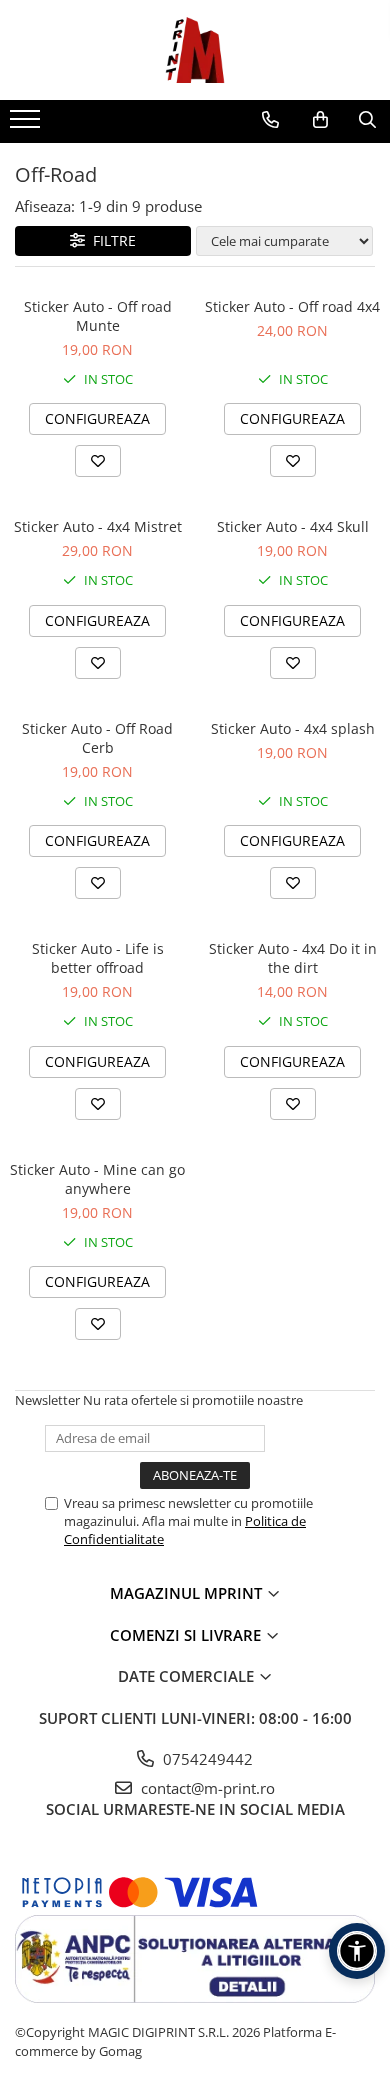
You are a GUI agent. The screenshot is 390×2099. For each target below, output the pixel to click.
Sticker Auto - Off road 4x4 (292, 306)
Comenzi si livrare (187, 1635)
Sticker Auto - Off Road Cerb (97, 738)
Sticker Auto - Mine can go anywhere (97, 1179)
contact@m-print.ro (206, 1788)
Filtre (110, 240)
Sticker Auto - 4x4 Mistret (98, 526)
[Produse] (27, 125)
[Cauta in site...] (367, 120)
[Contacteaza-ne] (270, 120)
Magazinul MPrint (188, 1593)
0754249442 (206, 1759)
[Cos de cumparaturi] (320, 120)
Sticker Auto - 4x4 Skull (293, 526)
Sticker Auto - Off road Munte (98, 316)
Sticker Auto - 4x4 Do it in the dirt (293, 958)
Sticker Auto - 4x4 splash (293, 728)
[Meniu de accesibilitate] (357, 1951)
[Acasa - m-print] (195, 50)
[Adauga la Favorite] (98, 461)
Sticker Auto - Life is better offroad (98, 958)
